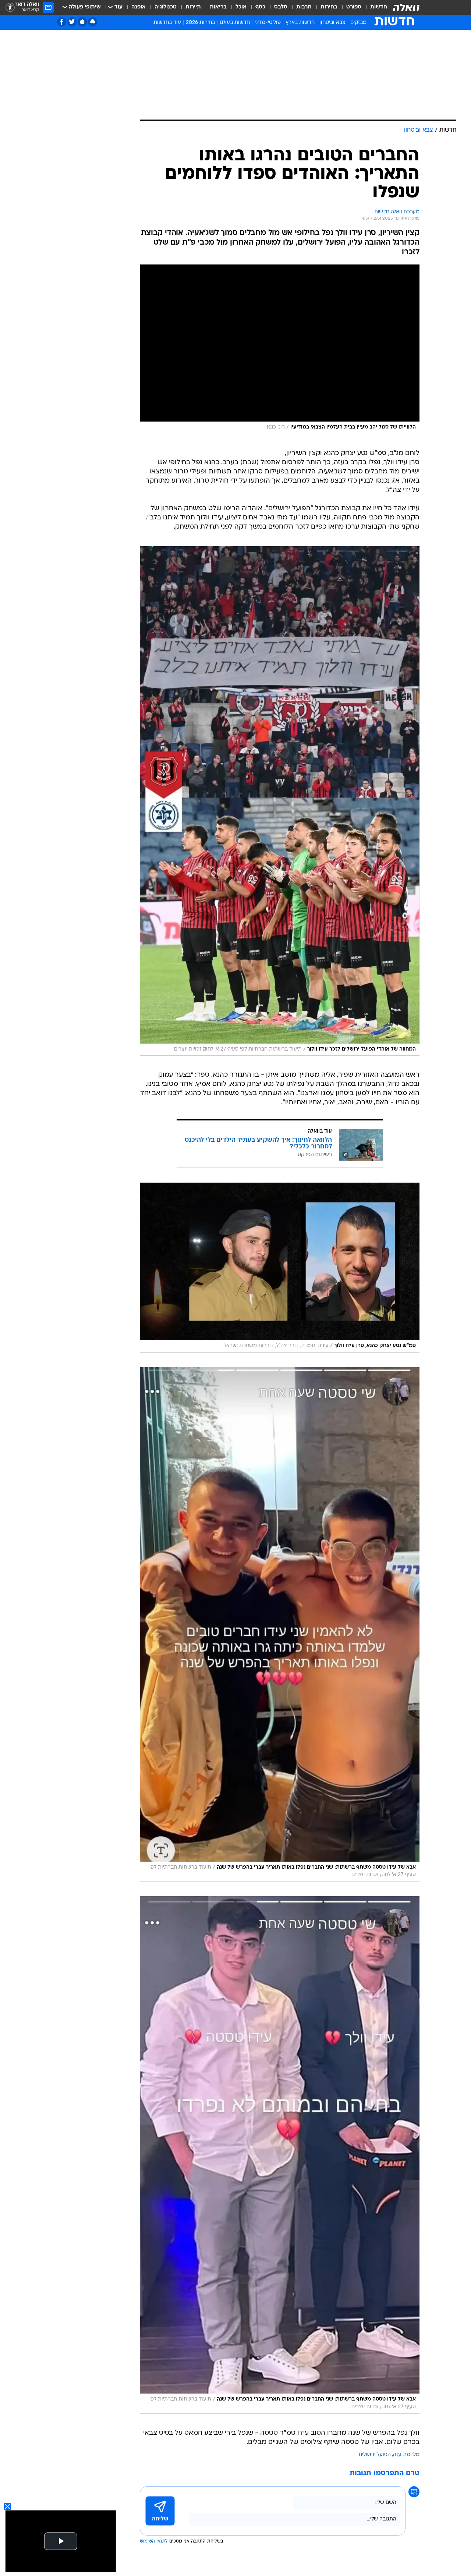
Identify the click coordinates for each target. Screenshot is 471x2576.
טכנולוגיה (166, 7)
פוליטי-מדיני (268, 23)
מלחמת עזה (406, 2455)
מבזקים (358, 23)
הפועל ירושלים (375, 2455)
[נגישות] (10, 8)
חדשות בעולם (235, 23)
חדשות (379, 7)
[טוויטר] (72, 22)
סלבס (281, 7)
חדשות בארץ (300, 23)
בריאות (218, 7)
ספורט (354, 7)
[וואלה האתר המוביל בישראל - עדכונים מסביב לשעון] (406, 7)
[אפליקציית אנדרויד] (93, 22)
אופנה (139, 7)
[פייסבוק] (62, 22)
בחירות (329, 7)
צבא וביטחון (332, 23)
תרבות (304, 7)
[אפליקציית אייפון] (82, 22)
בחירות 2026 (200, 23)
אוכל (241, 7)
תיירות (193, 7)
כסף (260, 7)
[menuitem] (374, 7)
